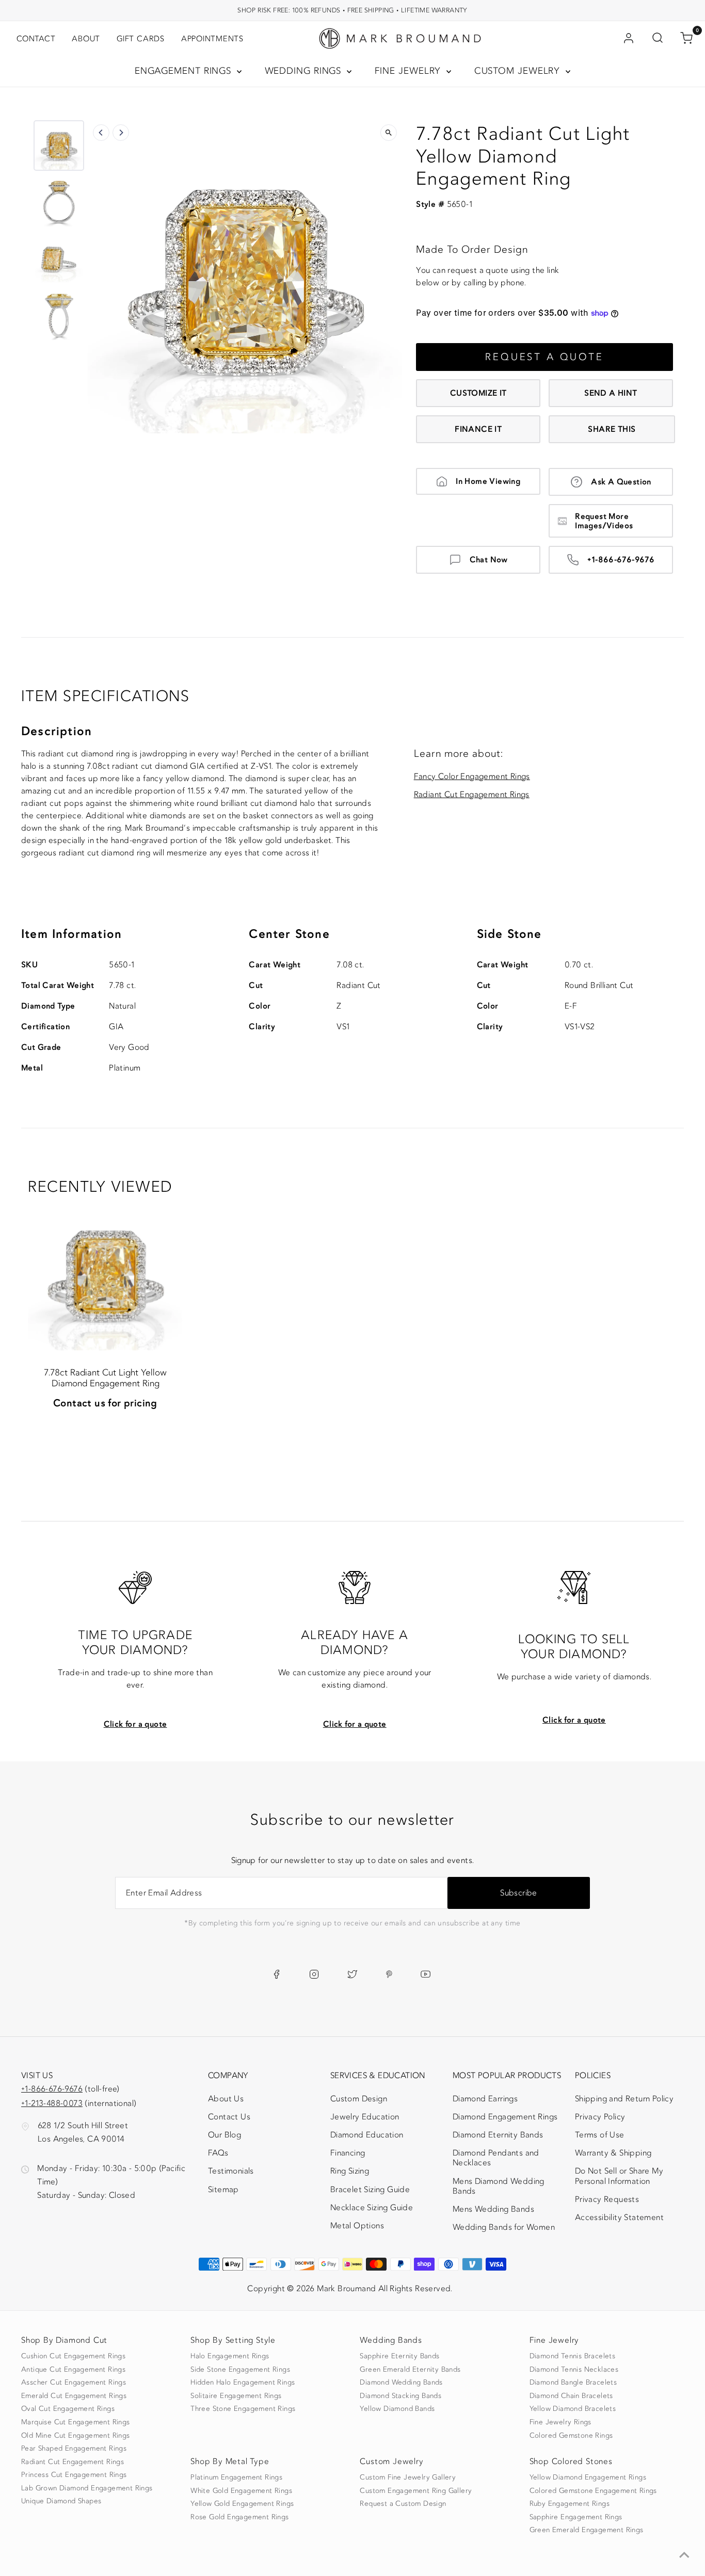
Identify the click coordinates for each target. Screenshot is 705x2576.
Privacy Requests (607, 2199)
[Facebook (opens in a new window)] (276, 1974)
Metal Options (357, 2226)
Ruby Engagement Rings (570, 2504)
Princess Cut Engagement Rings (74, 2475)
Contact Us (229, 2117)
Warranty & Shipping (613, 2153)
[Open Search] (658, 39)
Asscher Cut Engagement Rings (74, 2383)
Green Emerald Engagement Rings (587, 2530)
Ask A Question (621, 482)
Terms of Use (600, 2135)
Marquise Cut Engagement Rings (76, 2422)
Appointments (212, 39)
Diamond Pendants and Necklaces (496, 2158)
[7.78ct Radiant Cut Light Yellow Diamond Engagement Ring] (105, 1274)
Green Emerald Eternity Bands (410, 2370)
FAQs (218, 2153)
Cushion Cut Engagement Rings (73, 2356)
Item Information (71, 934)
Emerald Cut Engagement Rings (74, 2396)
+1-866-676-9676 (621, 560)
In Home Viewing (488, 481)
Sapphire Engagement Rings (576, 2517)
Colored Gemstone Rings (571, 2436)
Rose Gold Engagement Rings (239, 2517)
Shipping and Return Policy (624, 2099)
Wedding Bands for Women (504, 2227)
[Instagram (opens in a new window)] (314, 1974)
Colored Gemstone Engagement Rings (593, 2491)
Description (57, 731)
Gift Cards (141, 39)
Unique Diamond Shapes (61, 2501)
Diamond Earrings (485, 2099)
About (86, 39)
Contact (36, 39)
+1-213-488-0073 (52, 2103)
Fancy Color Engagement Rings (472, 776)
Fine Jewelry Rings (560, 2422)
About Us (226, 2099)
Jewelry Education (365, 2117)
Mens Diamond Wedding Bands (499, 2186)
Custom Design (359, 2099)
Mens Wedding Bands (493, 2209)
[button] (59, 145)
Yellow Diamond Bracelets (573, 2409)
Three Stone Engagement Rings (243, 2409)
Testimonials (231, 2171)
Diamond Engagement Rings (505, 2117)
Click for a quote (135, 1724)
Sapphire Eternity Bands (399, 2356)
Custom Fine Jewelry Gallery (408, 2477)
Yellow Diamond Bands (397, 2409)
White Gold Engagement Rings (241, 2491)
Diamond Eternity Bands (498, 2135)
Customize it (478, 393)
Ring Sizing (350, 2171)
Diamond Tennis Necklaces (574, 2370)
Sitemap (223, 2190)
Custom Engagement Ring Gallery (416, 2491)
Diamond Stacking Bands (400, 2396)
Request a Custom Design (403, 2504)
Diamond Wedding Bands (401, 2383)
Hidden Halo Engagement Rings (243, 2383)
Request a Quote (544, 357)
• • (352, 10)
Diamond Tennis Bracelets (573, 2356)
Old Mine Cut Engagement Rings (76, 2436)
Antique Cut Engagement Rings (73, 2370)
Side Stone (509, 934)
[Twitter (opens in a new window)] (352, 1974)
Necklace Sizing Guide (372, 2208)
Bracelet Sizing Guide (370, 2190)
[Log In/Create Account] (629, 39)
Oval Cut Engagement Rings (68, 2409)
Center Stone (289, 934)
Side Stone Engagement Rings (240, 2370)
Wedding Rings (305, 71)
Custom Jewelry (519, 71)
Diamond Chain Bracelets (571, 2396)
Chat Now (489, 560)
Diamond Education (367, 2135)
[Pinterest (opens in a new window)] (389, 1974)
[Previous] (101, 133)
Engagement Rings (185, 71)
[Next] (121, 133)
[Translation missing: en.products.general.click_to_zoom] (389, 133)
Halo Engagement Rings (230, 2356)
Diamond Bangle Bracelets (573, 2383)
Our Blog (225, 2135)
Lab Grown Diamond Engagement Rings (87, 2488)
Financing (348, 2153)
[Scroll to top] (684, 2555)
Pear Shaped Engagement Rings (74, 2449)
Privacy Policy (600, 2117)
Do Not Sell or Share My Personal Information (619, 2176)
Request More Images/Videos (604, 521)
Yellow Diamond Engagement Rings (588, 2477)
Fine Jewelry (410, 71)
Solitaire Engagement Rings (236, 2396)
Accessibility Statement (619, 2219)
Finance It (478, 429)
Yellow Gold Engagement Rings (242, 2504)
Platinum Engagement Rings (236, 2477)
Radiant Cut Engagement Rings (472, 795)
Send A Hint (611, 393)
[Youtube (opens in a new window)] (426, 1974)
